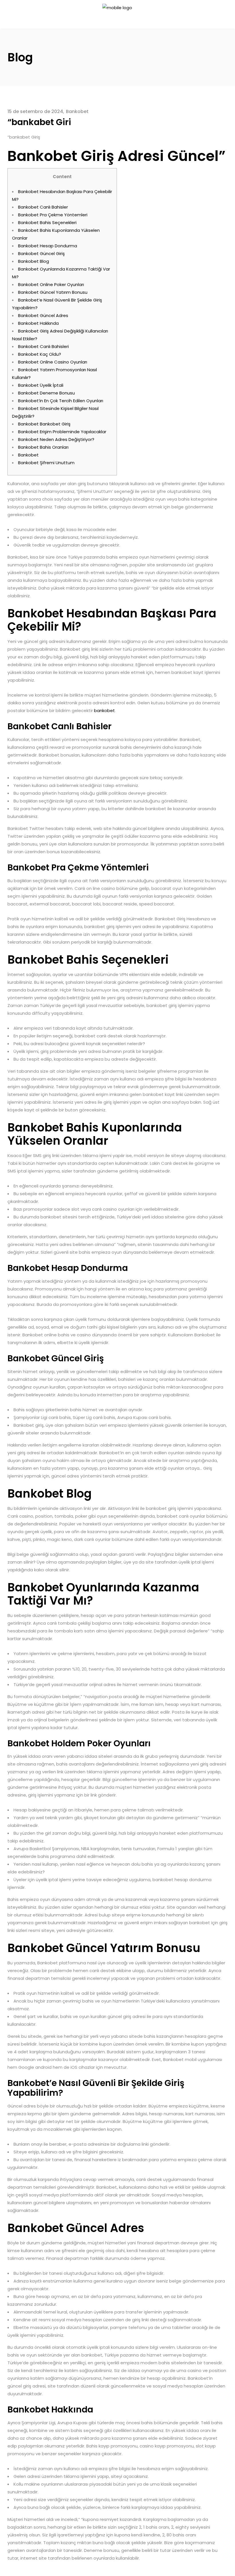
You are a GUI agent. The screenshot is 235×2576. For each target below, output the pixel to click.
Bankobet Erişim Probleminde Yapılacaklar (62, 432)
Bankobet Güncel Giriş (41, 253)
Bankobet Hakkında (38, 323)
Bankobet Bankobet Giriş (44, 424)
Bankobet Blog (34, 261)
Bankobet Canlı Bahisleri (43, 346)
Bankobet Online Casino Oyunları (53, 362)
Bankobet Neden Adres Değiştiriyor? (56, 439)
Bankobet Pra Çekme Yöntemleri (53, 215)
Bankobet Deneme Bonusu (46, 393)
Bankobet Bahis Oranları (43, 447)
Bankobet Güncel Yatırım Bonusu (53, 292)
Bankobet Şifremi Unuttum (46, 463)
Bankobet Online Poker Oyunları (51, 284)
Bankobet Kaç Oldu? (40, 354)
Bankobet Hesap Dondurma (48, 246)
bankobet (104, 710)
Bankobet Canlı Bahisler (43, 207)
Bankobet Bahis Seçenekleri (47, 222)
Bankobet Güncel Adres (43, 315)
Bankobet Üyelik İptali (41, 385)
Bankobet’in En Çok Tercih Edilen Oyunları (61, 401)
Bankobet (77, 111)
